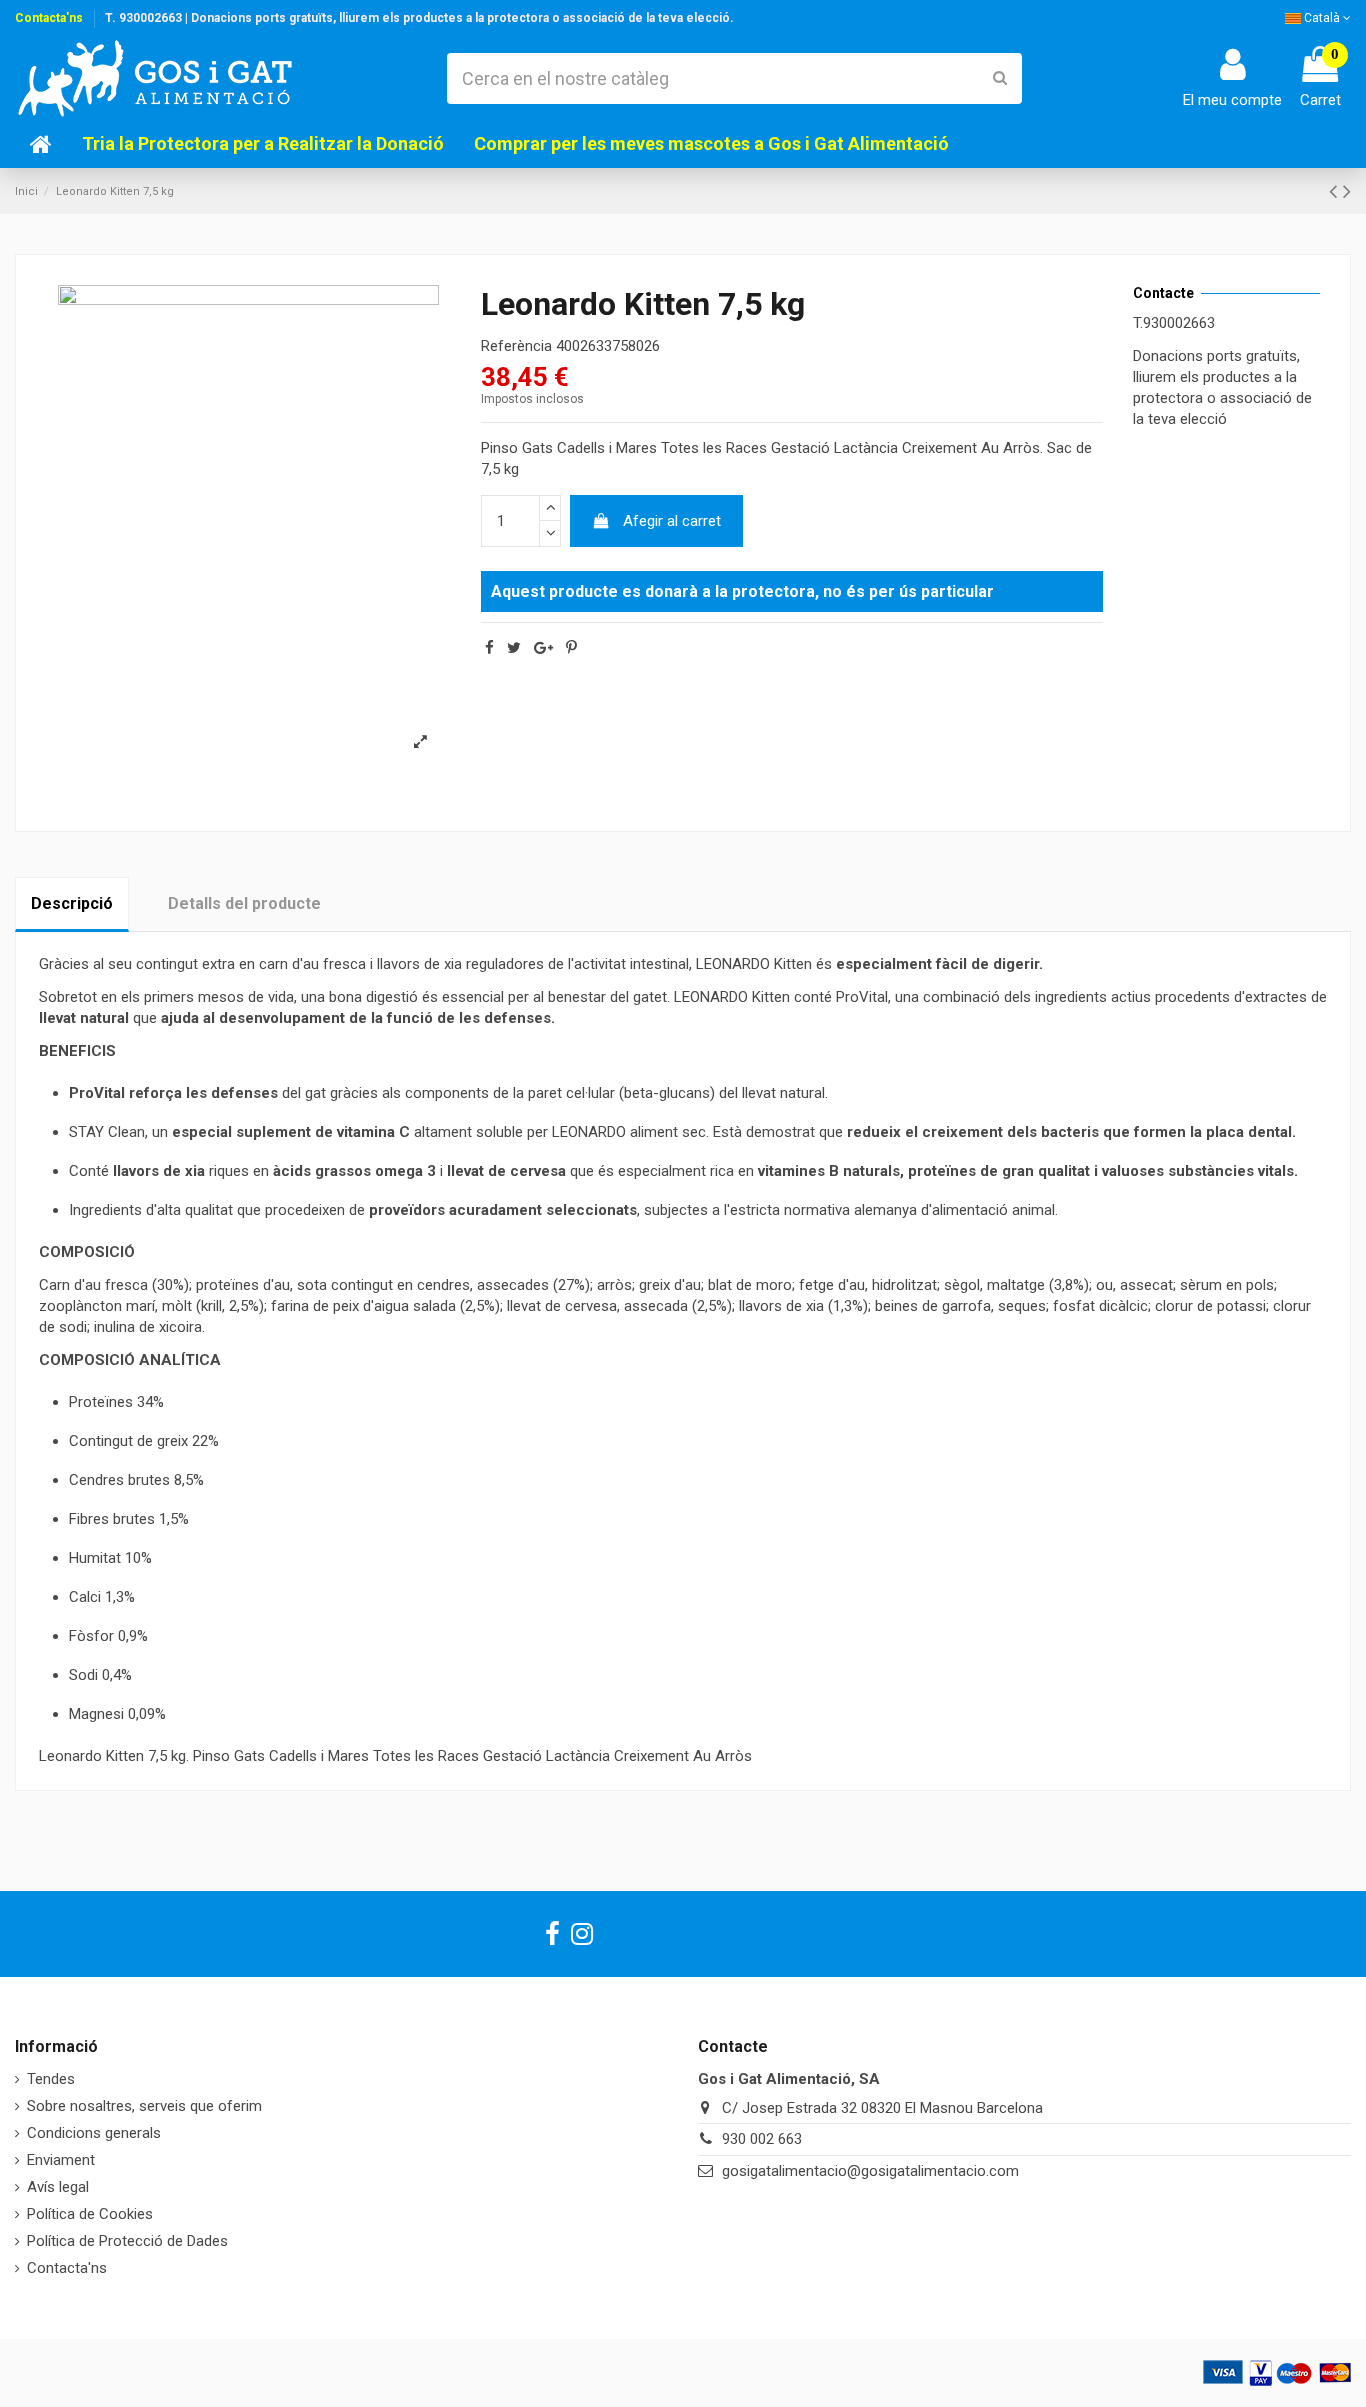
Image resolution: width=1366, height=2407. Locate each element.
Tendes (51, 2079)
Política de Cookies (90, 2214)
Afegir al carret (672, 521)
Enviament (61, 2160)
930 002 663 (762, 2139)
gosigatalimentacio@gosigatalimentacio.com (870, 2171)
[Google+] (543, 648)
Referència (516, 346)
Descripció (72, 903)
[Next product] (1347, 191)
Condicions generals (94, 2133)
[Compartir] (489, 648)
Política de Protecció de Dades (127, 2241)
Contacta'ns (49, 18)
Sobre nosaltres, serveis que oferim (144, 2106)
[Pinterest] (571, 648)
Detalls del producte (244, 903)
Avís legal (58, 2187)
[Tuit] (514, 648)
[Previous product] (1336, 191)
